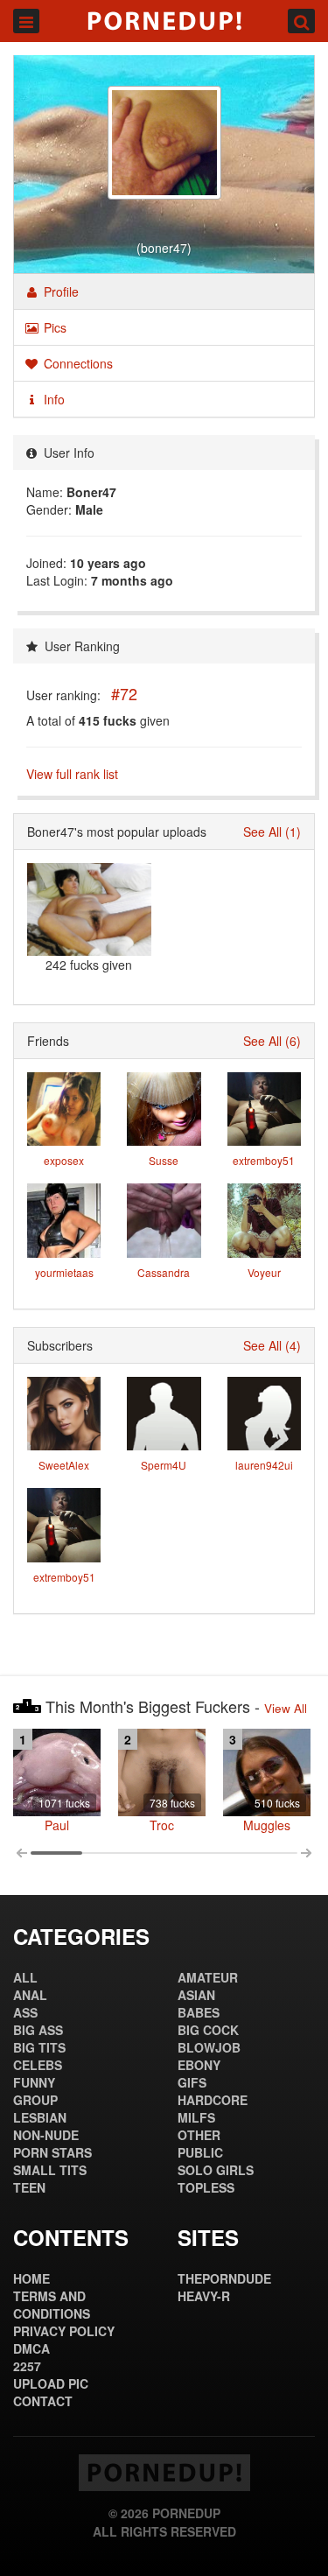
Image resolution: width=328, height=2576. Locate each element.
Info (52, 399)
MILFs (196, 2117)
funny (34, 2082)
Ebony (199, 2065)
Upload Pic (51, 2383)
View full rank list (72, 774)
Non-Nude (46, 2135)
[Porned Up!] (164, 21)
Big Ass (38, 2030)
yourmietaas (64, 1272)
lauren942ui (264, 1465)
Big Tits (39, 2047)
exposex (64, 1160)
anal (30, 1995)
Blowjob (209, 2047)
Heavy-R (204, 2296)
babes (199, 2012)
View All (286, 1708)
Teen (29, 2187)
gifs (192, 2082)
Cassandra (164, 1272)
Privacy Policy (64, 2331)
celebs (38, 2065)
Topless (206, 2187)
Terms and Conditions (52, 2305)
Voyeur (264, 1272)
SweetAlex (64, 1465)
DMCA (31, 2348)
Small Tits (50, 2170)
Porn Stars (52, 2152)
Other (199, 2135)
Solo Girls (216, 2170)
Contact (43, 2401)
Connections (77, 363)
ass (25, 2012)
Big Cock (208, 2030)
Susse (164, 1160)
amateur (208, 1977)
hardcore (213, 2100)
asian (196, 1995)
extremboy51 (264, 1160)
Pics (53, 327)
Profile (59, 291)
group (35, 2100)
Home (31, 2278)
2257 (27, 2366)
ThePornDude (224, 2278)
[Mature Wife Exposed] (89, 909)
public (200, 2152)
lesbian (40, 2117)
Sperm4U (164, 1465)
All (25, 1977)
